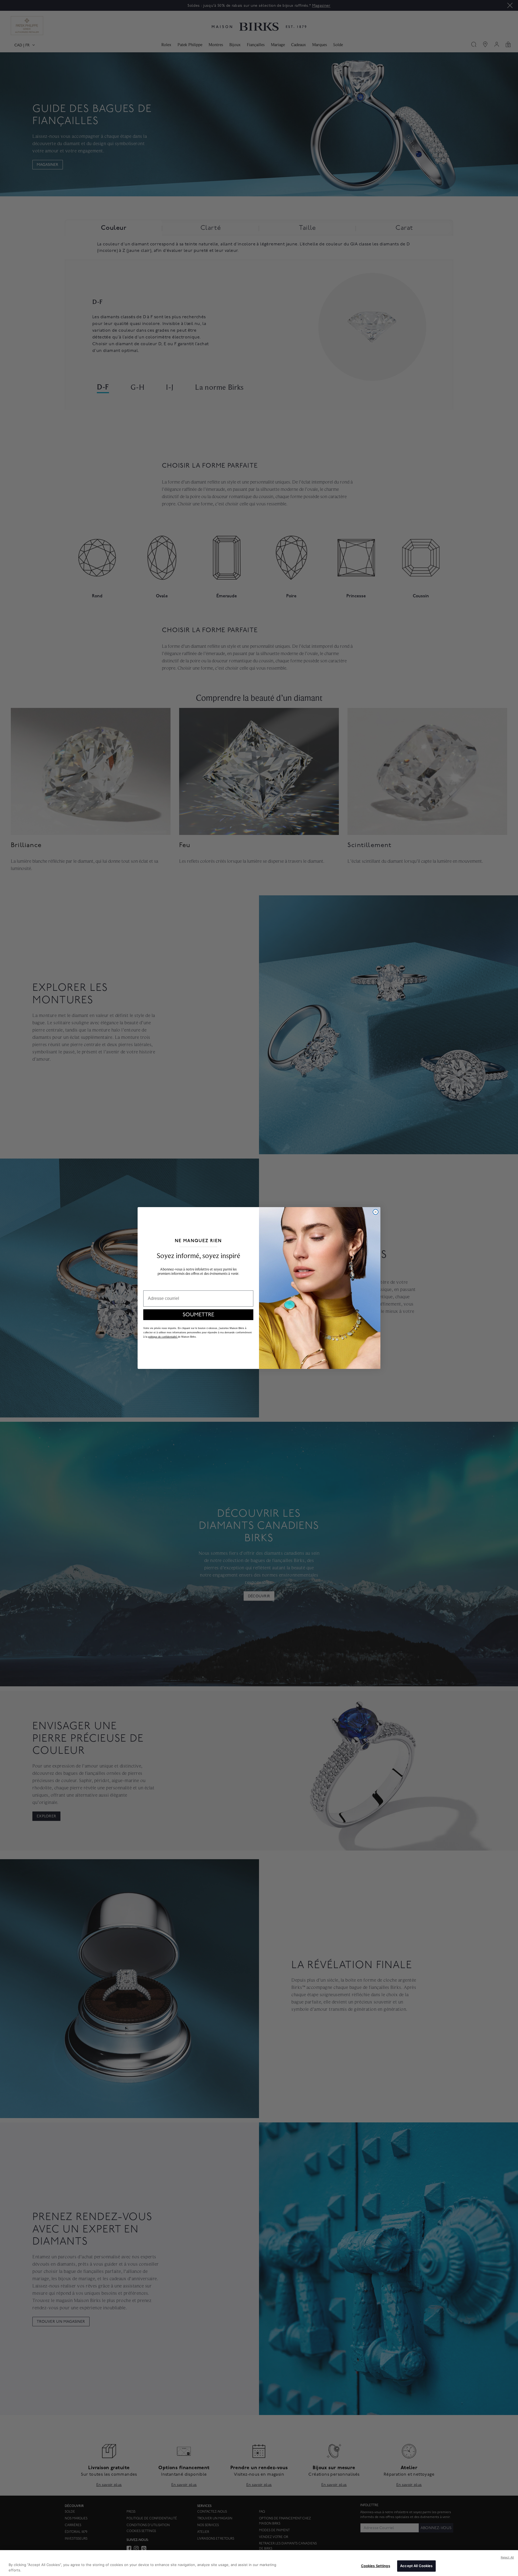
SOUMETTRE (198, 1315)
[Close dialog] (376, 1212)
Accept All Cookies (416, 2566)
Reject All (507, 2557)
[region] (259, 2563)
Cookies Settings (376, 2566)
